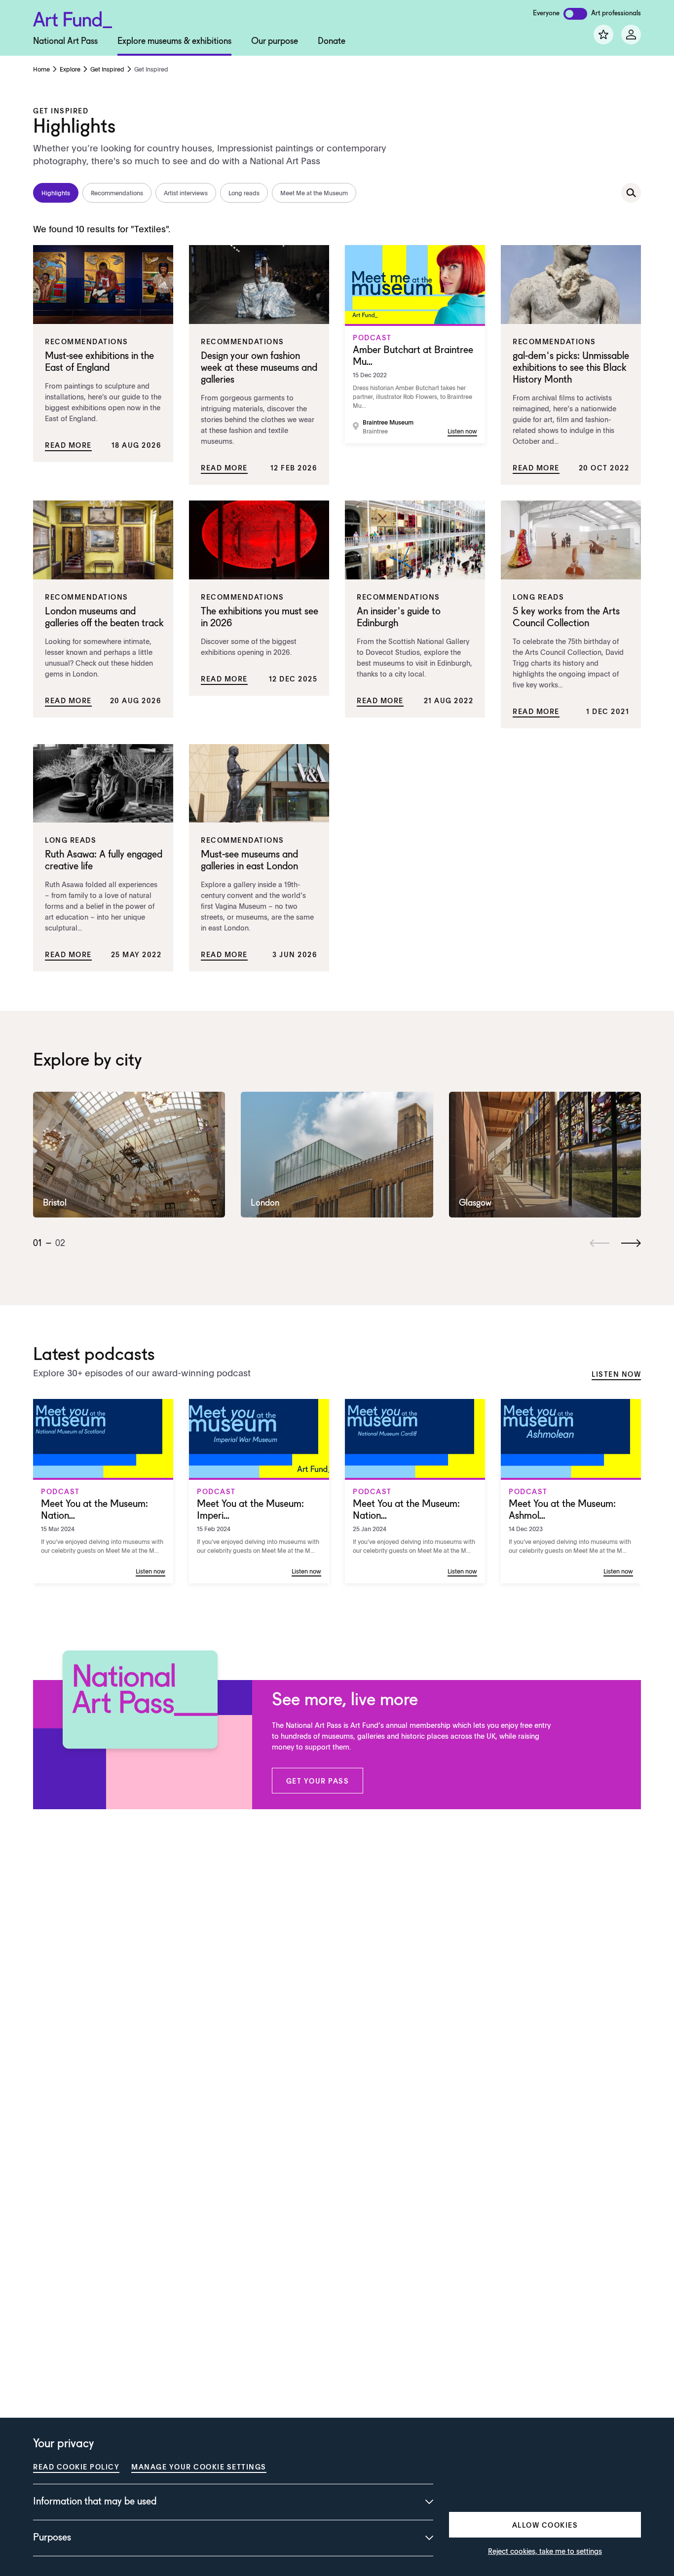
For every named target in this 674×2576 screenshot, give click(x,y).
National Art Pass (65, 41)
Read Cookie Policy (76, 2467)
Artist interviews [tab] (186, 193)
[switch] (575, 14)
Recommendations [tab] (117, 193)
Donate (332, 41)
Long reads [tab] (244, 193)
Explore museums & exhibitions (174, 41)
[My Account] (631, 35)
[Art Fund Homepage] (73, 18)
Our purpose (275, 41)
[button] (318, 1781)
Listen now (616, 1374)
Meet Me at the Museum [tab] (314, 193)
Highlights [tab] (56, 193)
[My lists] (603, 35)
